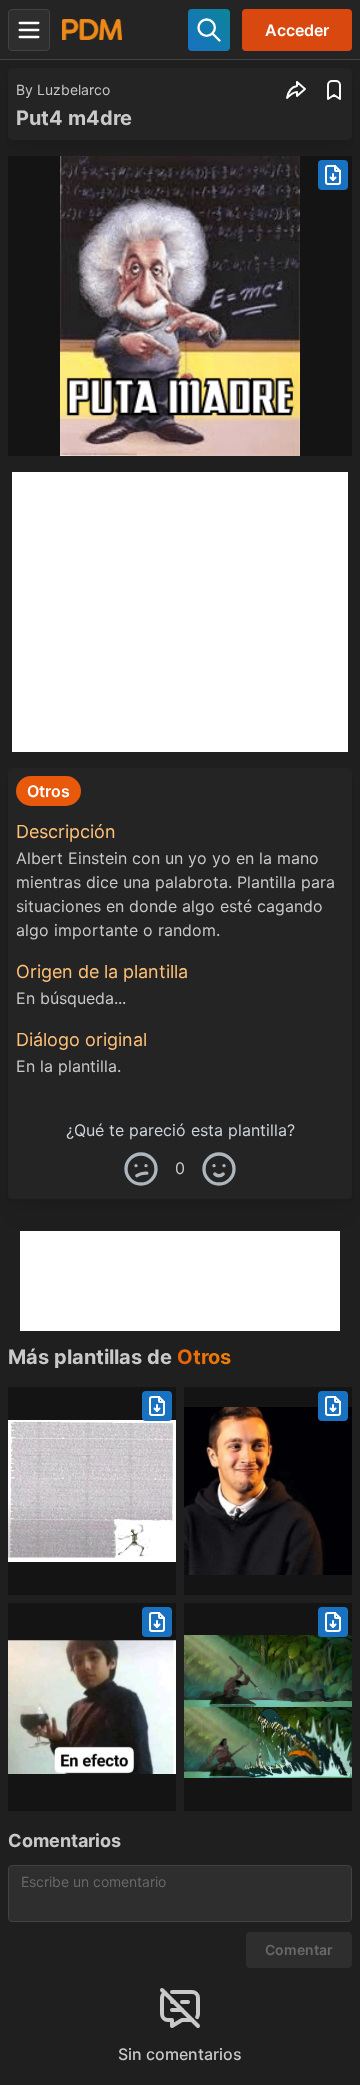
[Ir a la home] (92, 29)
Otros (204, 1357)
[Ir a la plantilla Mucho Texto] (92, 1491)
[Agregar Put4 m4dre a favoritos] (334, 90)
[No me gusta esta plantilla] (141, 1169)
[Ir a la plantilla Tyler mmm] (268, 1491)
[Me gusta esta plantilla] (219, 1169)
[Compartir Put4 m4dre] (296, 90)
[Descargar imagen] (333, 175)
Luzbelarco (73, 89)
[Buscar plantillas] (209, 30)
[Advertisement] (180, 612)
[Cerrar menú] (29, 30)
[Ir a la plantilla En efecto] (92, 1707)
